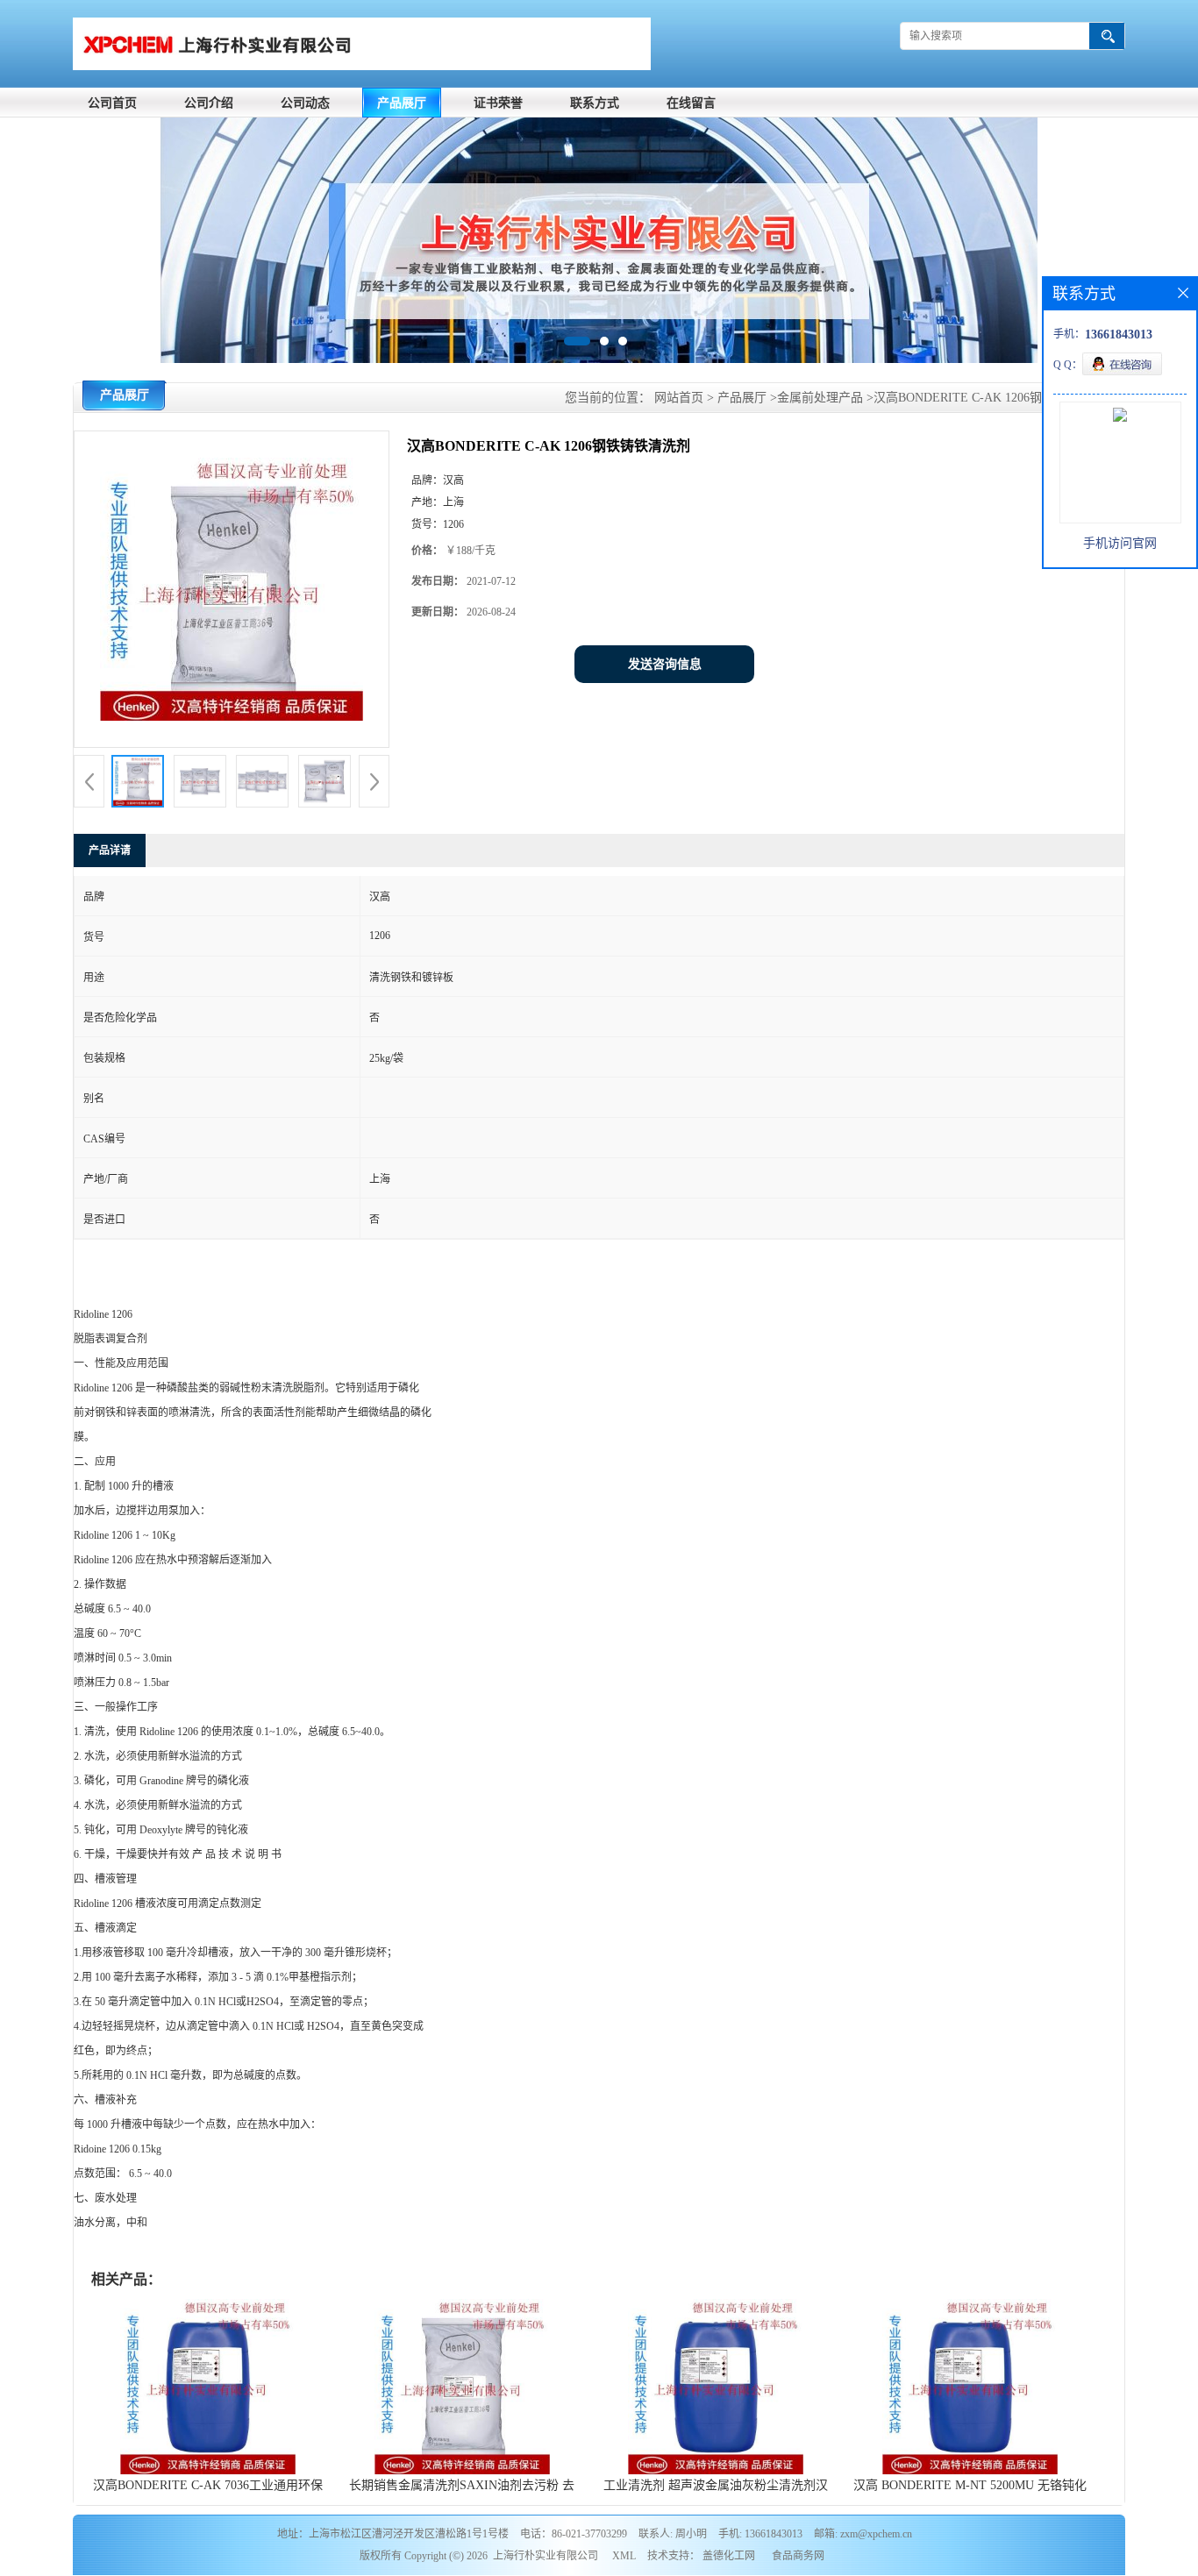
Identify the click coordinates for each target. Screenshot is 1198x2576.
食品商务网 (798, 2556)
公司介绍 (209, 103)
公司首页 (112, 103)
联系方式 (595, 103)
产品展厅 (402, 103)
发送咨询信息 (665, 664)
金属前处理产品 (820, 398)
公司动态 (305, 103)
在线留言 (691, 103)
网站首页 (679, 398)
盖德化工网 (729, 2556)
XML (624, 2556)
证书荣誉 (498, 103)
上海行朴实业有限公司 (546, 2556)
